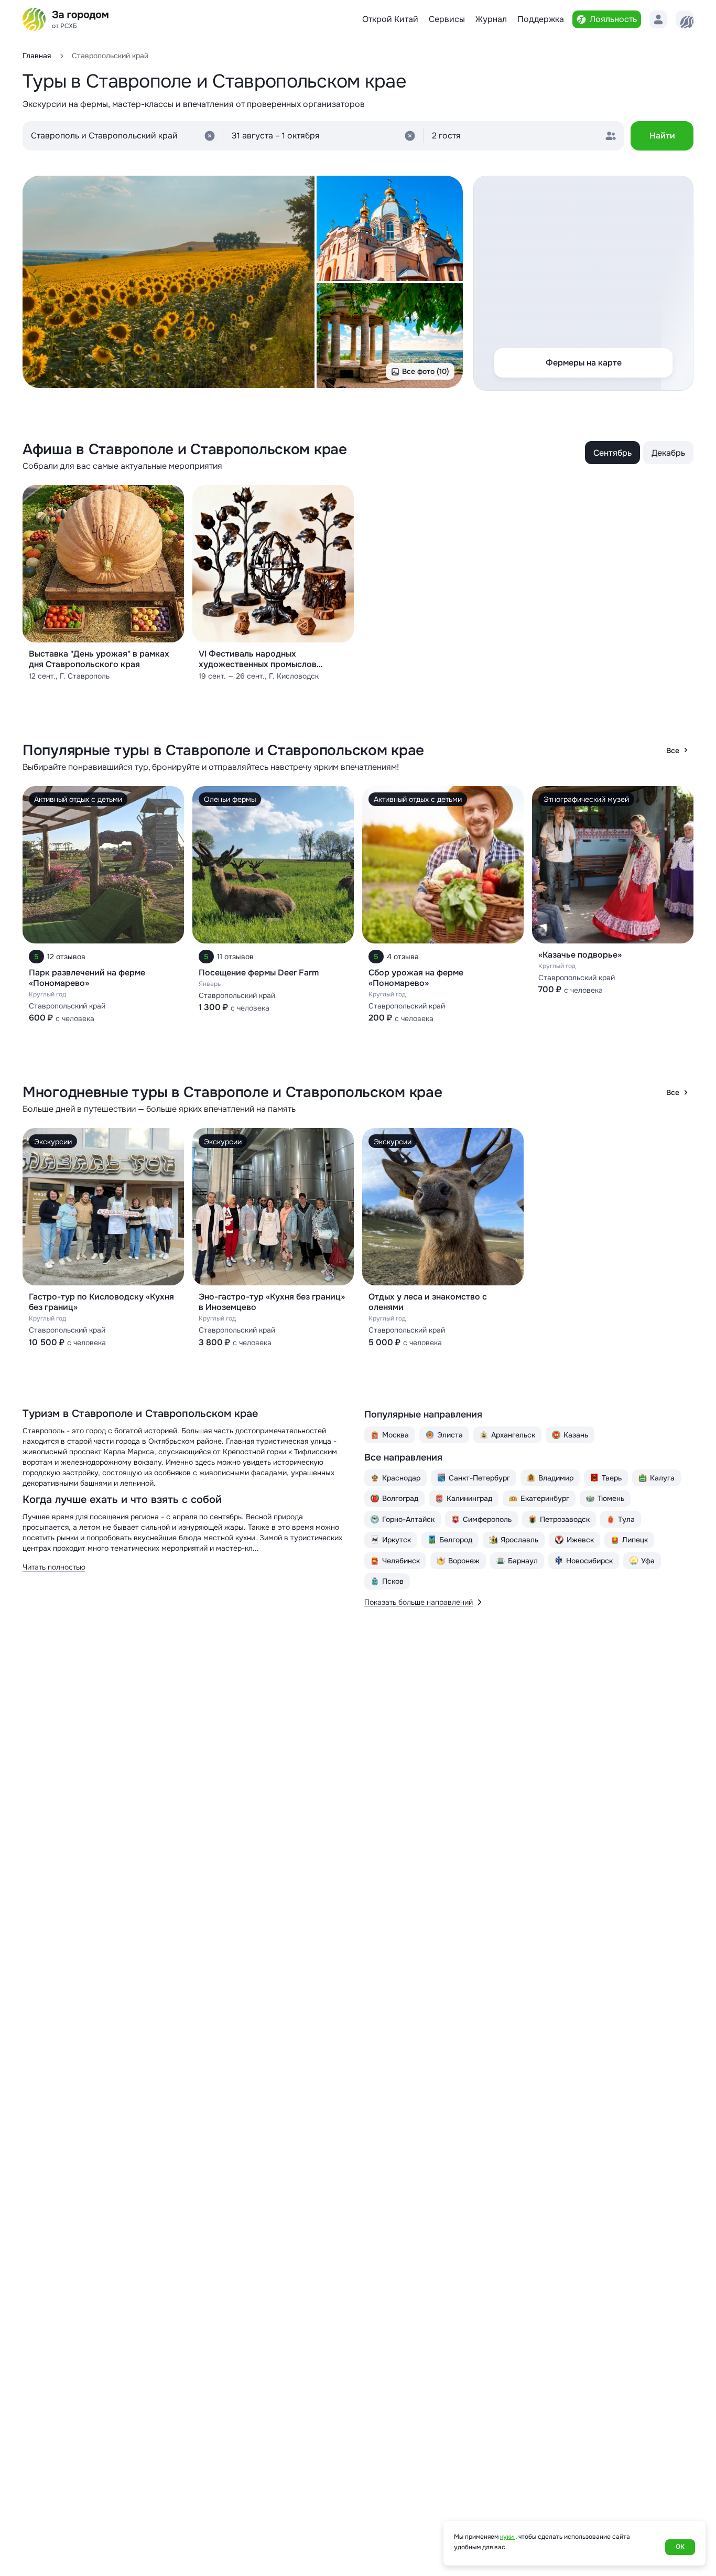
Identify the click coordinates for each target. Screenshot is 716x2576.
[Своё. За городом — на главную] (66, 19)
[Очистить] (210, 136)
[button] (324, 136)
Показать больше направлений (419, 1602)
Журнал (491, 19)
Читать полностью (54, 1567)
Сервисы (447, 19)
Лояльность (613, 19)
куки (508, 2537)
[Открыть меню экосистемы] (685, 19)
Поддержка (541, 19)
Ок (680, 2547)
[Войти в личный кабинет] (658, 19)
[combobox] (123, 136)
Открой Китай (390, 19)
